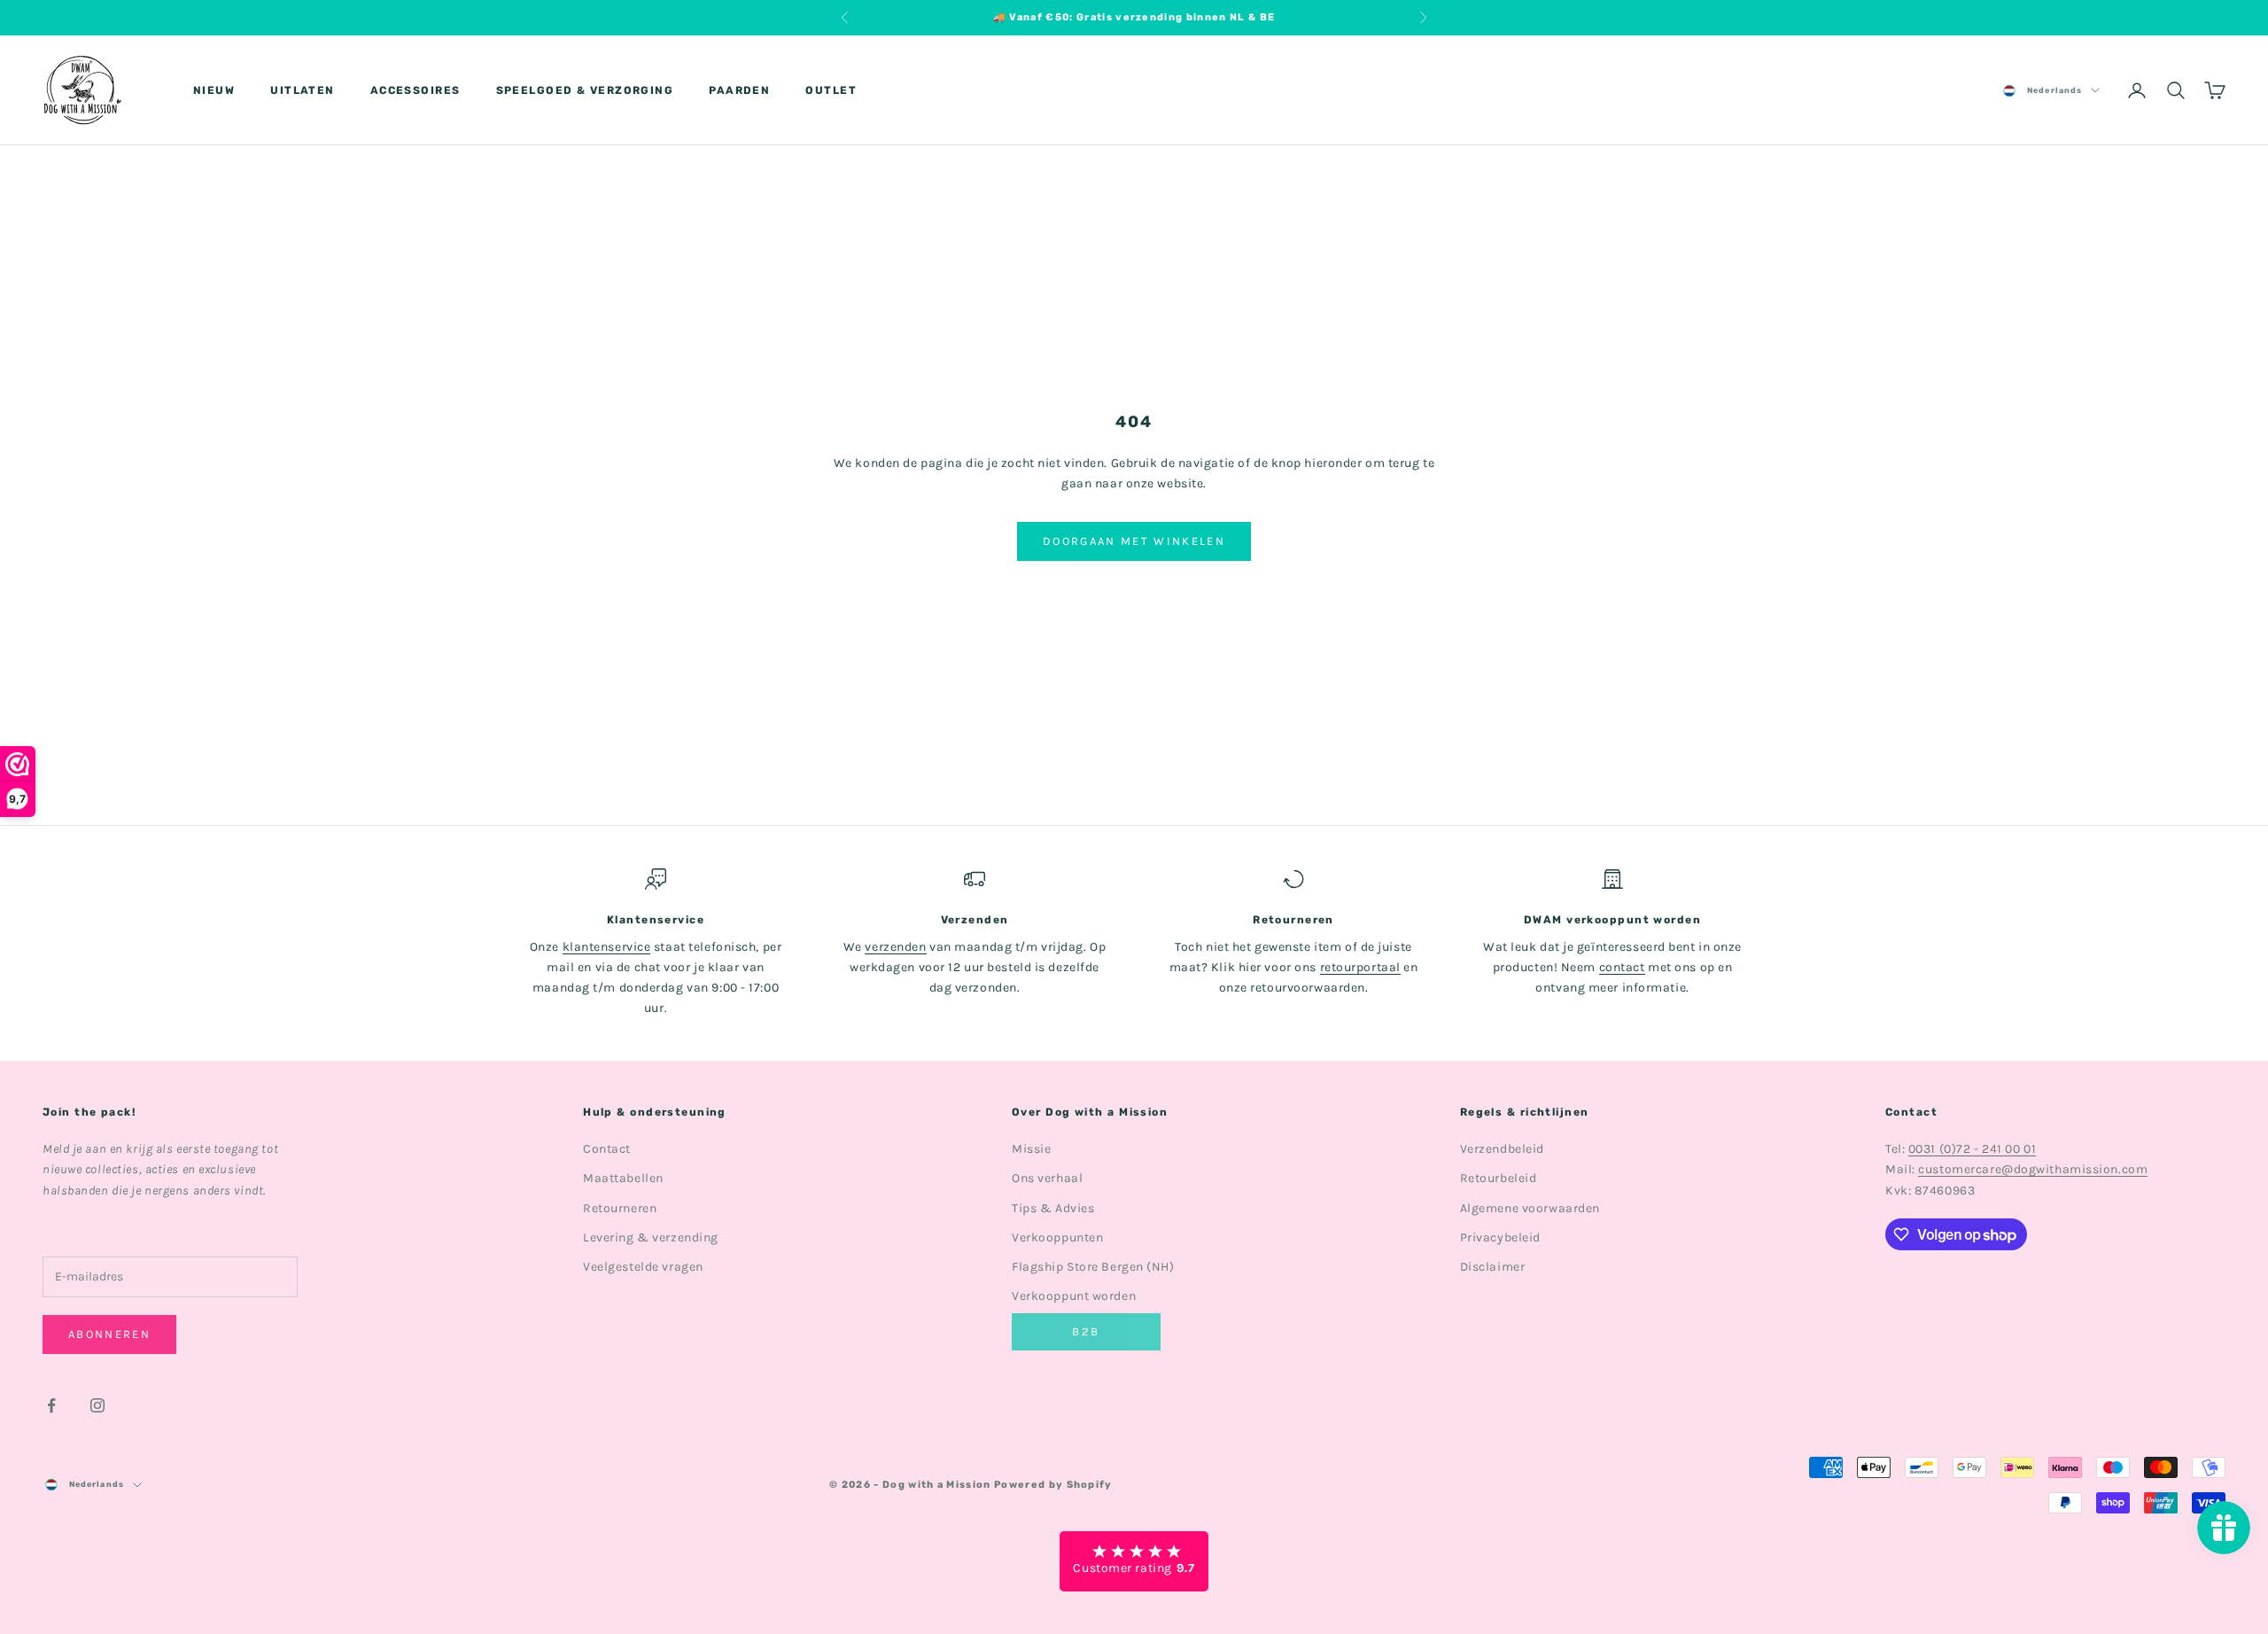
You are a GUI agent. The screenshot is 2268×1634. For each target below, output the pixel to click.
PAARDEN (739, 90)
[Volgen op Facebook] (51, 1405)
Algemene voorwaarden (1530, 1208)
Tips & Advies (1053, 1208)
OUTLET (831, 90)
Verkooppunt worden (1074, 1296)
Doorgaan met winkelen (1134, 541)
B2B (1086, 1331)
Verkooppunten (1057, 1237)
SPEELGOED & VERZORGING (585, 90)
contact (1622, 967)
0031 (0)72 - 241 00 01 (1972, 1149)
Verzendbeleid (1502, 1149)
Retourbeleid (1499, 1178)
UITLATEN (303, 90)
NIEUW (214, 90)
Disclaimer (1493, 1267)
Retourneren (620, 1208)
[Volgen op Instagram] (97, 1405)
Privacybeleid (1500, 1237)
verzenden (895, 947)
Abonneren (109, 1334)
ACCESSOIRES (416, 90)
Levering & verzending (651, 1237)
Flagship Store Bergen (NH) (1093, 1267)
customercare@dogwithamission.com (2033, 1169)
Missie (1031, 1149)
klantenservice (607, 947)
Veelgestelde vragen (643, 1267)
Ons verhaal (1047, 1178)
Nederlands (2054, 90)
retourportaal (1360, 967)
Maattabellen (623, 1178)
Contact (607, 1149)
